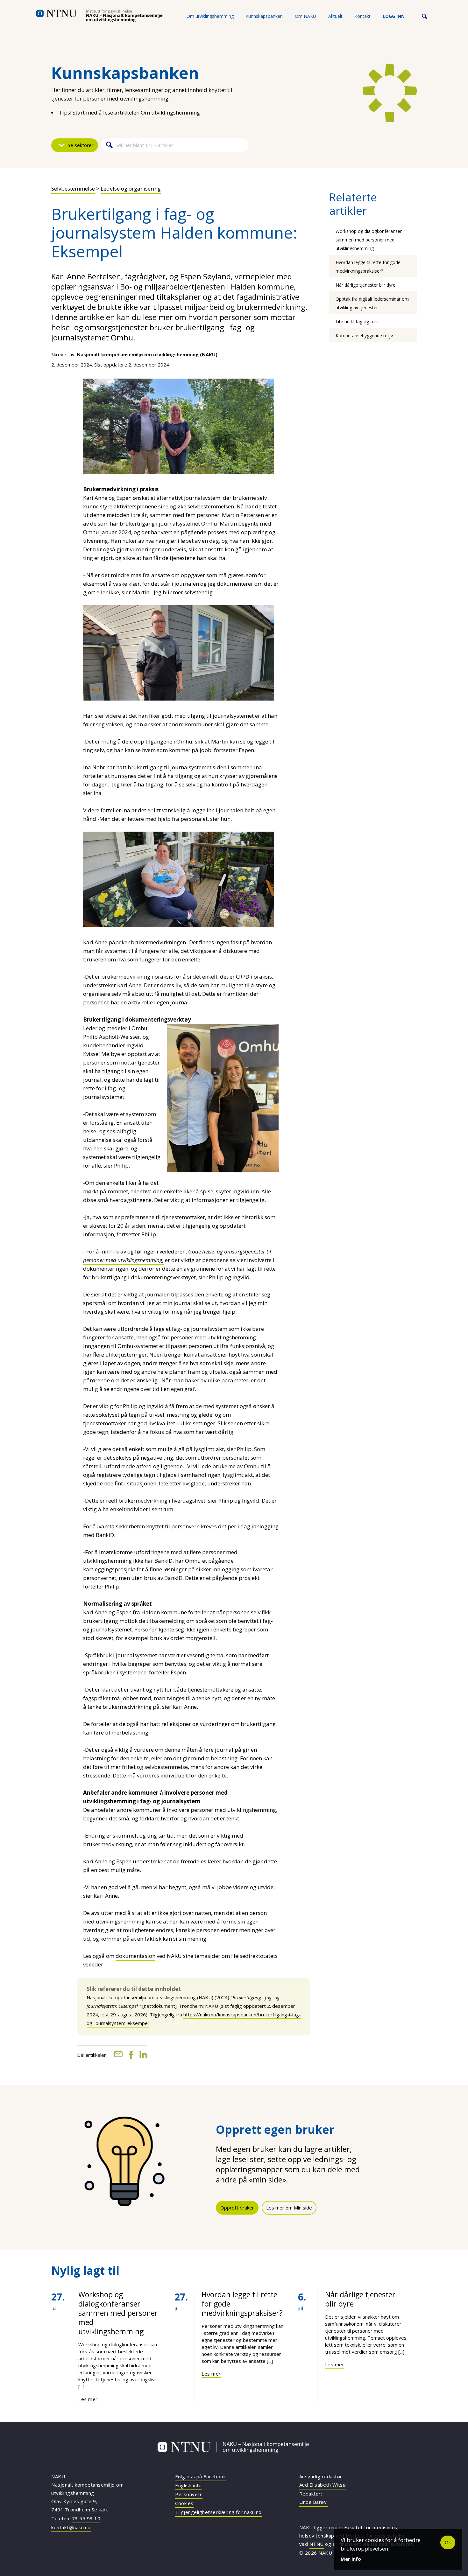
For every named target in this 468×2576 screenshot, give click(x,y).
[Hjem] (99, 16)
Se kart (100, 2510)
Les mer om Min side (289, 2208)
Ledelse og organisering (131, 188)
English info (188, 2485)
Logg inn (394, 16)
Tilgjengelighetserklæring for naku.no (218, 2512)
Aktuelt (335, 16)
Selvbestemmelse (73, 188)
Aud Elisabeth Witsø (323, 2485)
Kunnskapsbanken (264, 16)
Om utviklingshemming (210, 16)
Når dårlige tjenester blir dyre (365, 285)
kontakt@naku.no (71, 2527)
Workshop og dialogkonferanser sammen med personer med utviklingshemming (369, 240)
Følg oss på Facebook (200, 2476)
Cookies (184, 2503)
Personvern (189, 2494)
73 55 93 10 (86, 2518)
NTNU (317, 2544)
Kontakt (362, 16)
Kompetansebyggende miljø (365, 335)
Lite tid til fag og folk (357, 321)
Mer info (351, 2559)
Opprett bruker (237, 2208)
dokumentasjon (135, 1956)
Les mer (88, 2399)
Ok (448, 2542)
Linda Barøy (314, 2502)
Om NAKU (305, 16)
